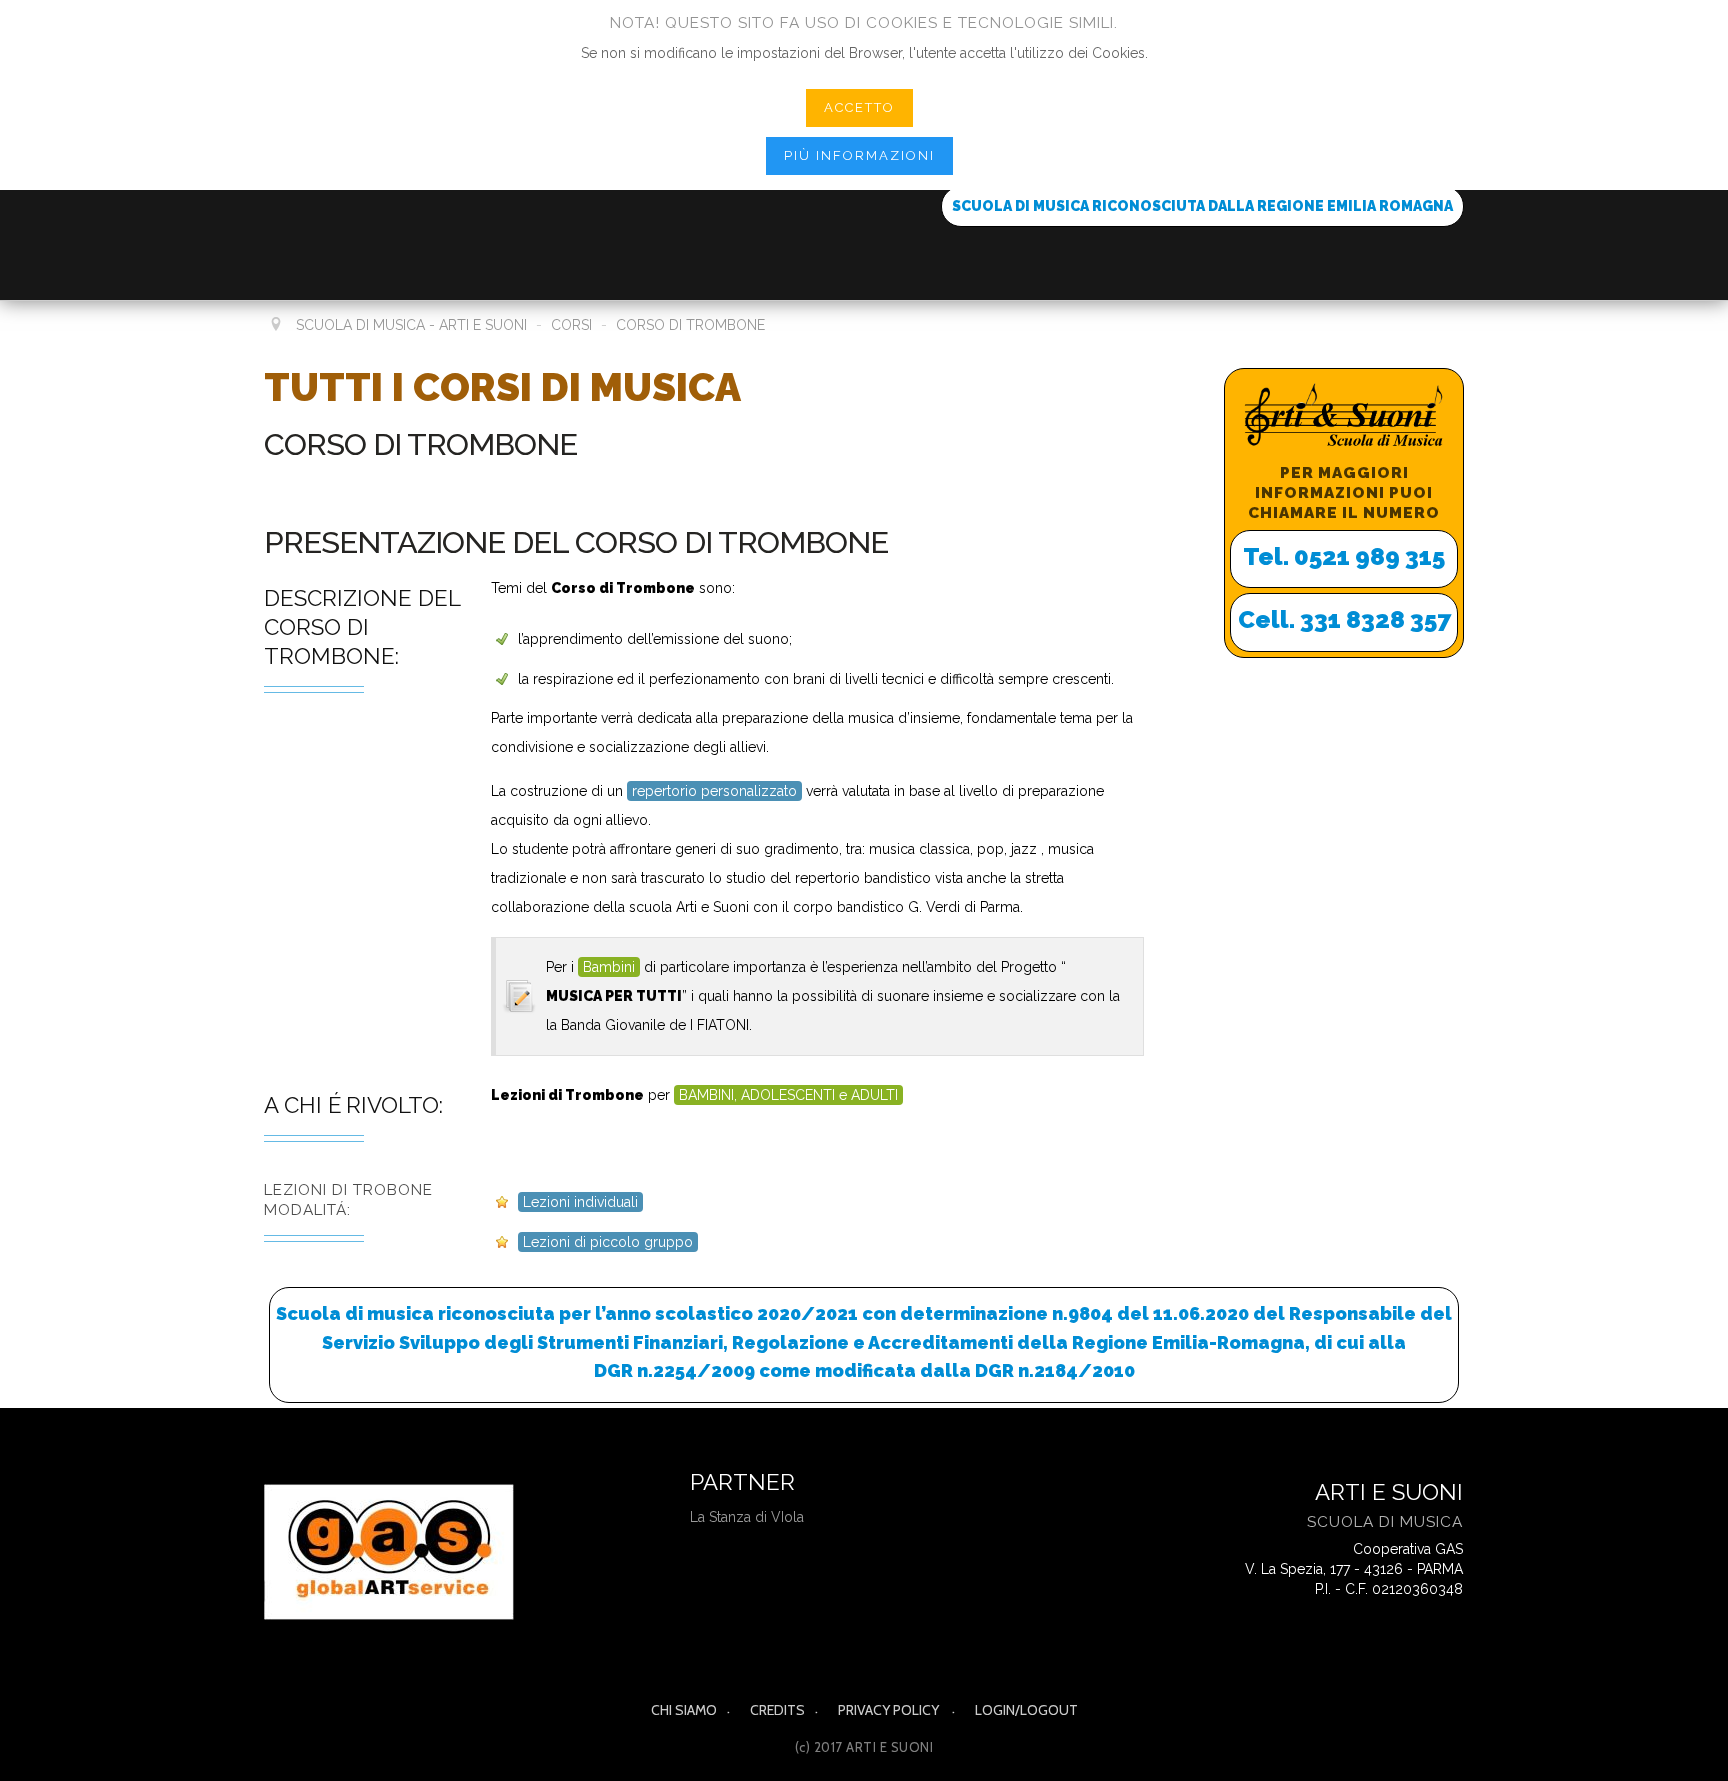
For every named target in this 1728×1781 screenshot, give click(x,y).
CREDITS (777, 1710)
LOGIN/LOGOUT (1026, 1710)
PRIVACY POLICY (890, 1710)
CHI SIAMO (684, 1710)
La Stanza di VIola (747, 1517)
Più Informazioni (859, 155)
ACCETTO (859, 107)
